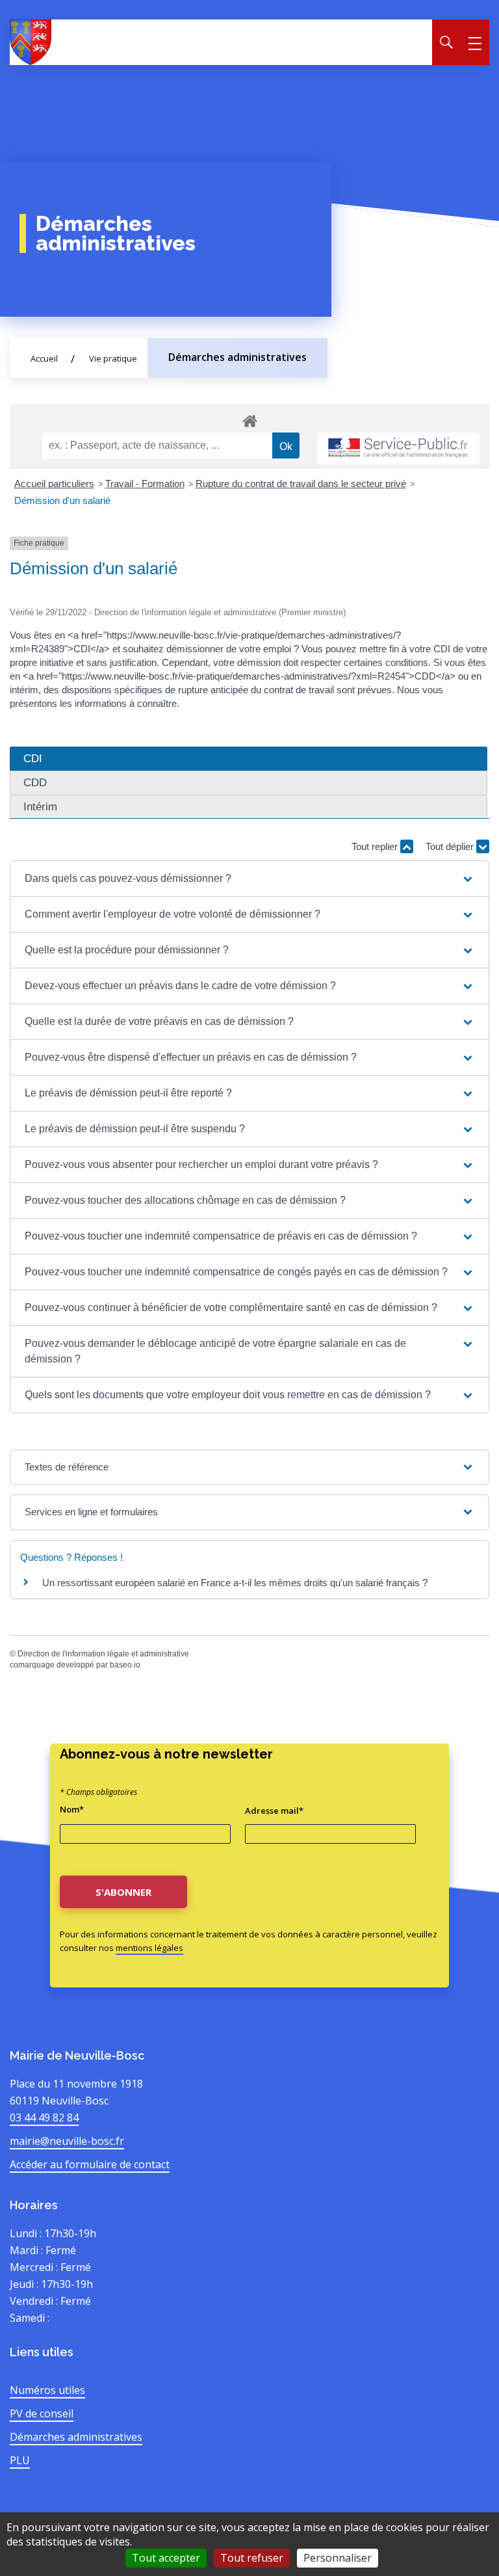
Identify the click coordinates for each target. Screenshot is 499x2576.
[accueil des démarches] (249, 419)
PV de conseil (42, 2413)
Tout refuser (252, 2558)
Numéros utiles (47, 2390)
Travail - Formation (145, 484)
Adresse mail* (274, 1811)
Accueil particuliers (54, 484)
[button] (249, 879)
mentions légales (149, 1948)
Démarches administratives (237, 357)
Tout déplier (451, 846)
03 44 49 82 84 (44, 2118)
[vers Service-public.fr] (398, 448)
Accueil (44, 358)
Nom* (72, 1809)
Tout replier (376, 846)
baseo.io (125, 1665)
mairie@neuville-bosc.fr (67, 2141)
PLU (20, 2460)
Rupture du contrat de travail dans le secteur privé (301, 484)
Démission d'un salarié (62, 500)
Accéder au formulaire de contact (90, 2164)
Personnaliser (338, 2558)
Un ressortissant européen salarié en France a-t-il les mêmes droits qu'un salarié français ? (235, 1583)
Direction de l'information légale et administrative (103, 1654)
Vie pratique (113, 358)
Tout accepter (166, 2558)
